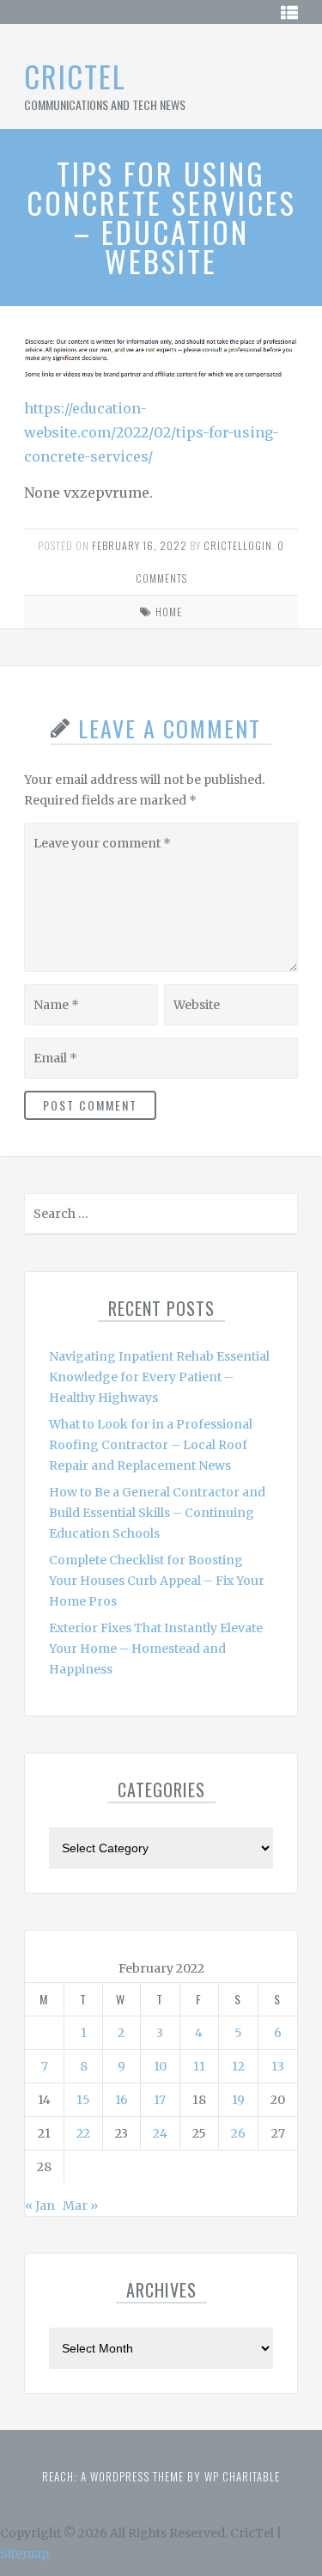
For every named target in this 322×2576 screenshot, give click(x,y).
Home (169, 612)
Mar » (80, 2206)
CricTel (75, 76)
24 (160, 2133)
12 (238, 2066)
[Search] (283, 1218)
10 (160, 2066)
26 (238, 2133)
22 (83, 2133)
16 (122, 2100)
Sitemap (24, 2554)
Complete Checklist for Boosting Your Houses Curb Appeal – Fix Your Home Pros (157, 1581)
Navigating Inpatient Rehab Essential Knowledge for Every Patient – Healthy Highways (159, 1377)
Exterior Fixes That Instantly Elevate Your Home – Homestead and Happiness (156, 1649)
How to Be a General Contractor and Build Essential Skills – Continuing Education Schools (157, 1513)
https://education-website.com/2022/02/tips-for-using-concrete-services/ (152, 432)
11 (199, 2066)
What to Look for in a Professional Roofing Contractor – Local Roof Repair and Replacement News (151, 1445)
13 (278, 2066)
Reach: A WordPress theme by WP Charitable (161, 2476)
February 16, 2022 (140, 545)
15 (83, 2100)
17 (160, 2100)
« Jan (40, 2206)
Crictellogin (238, 545)
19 (238, 2100)
